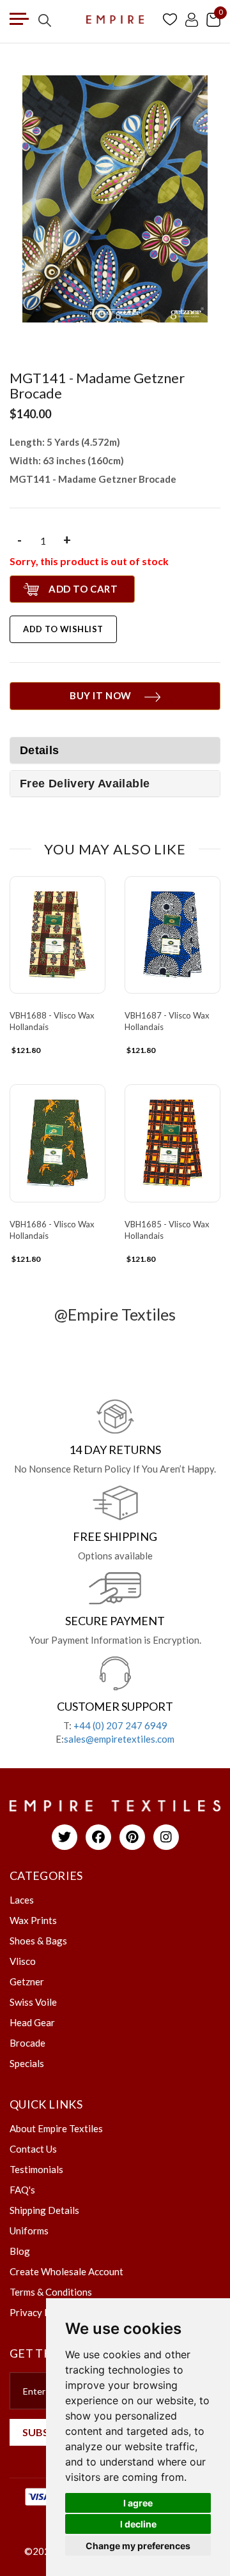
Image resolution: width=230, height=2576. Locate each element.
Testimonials (36, 2169)
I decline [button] (138, 2524)
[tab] (115, 784)
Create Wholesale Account (66, 2271)
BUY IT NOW (101, 695)
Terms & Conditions (51, 2292)
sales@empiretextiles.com (119, 1739)
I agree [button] (138, 2503)
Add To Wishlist (63, 629)
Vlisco (23, 1961)
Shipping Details (44, 2210)
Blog (20, 2251)
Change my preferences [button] (138, 2546)
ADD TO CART (83, 589)
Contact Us (33, 2149)
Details (40, 750)
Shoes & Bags (38, 1941)
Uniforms (29, 2231)
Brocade (27, 2043)
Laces (22, 1900)
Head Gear (32, 2022)
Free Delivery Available (85, 784)
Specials (27, 2063)
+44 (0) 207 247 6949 (120, 1725)
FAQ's (22, 2190)
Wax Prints (33, 1920)
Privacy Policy (40, 2312)
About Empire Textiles (56, 2128)
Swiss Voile (33, 2002)
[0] (213, 19)
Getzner (27, 1981)
